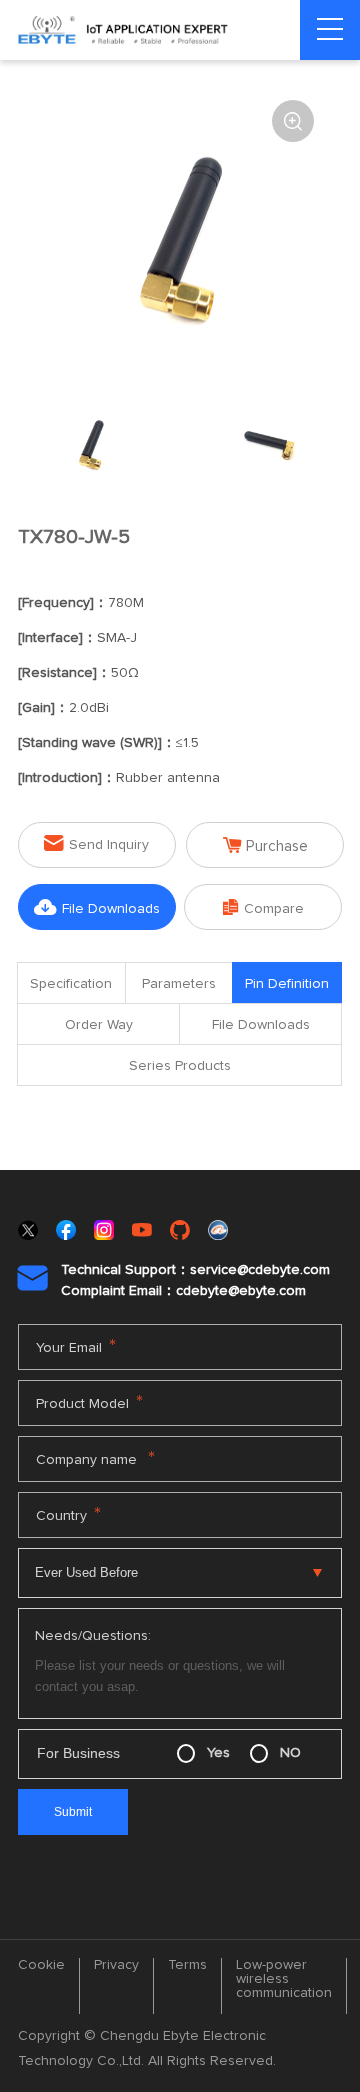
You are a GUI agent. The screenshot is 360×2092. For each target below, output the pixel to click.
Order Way (99, 1025)
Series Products (180, 1066)
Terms (187, 1965)
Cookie (41, 1965)
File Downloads (97, 907)
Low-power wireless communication (284, 1979)
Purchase (265, 845)
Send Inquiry (96, 843)
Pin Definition (287, 984)
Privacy (116, 1965)
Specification (71, 984)
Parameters (179, 984)
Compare (263, 907)
